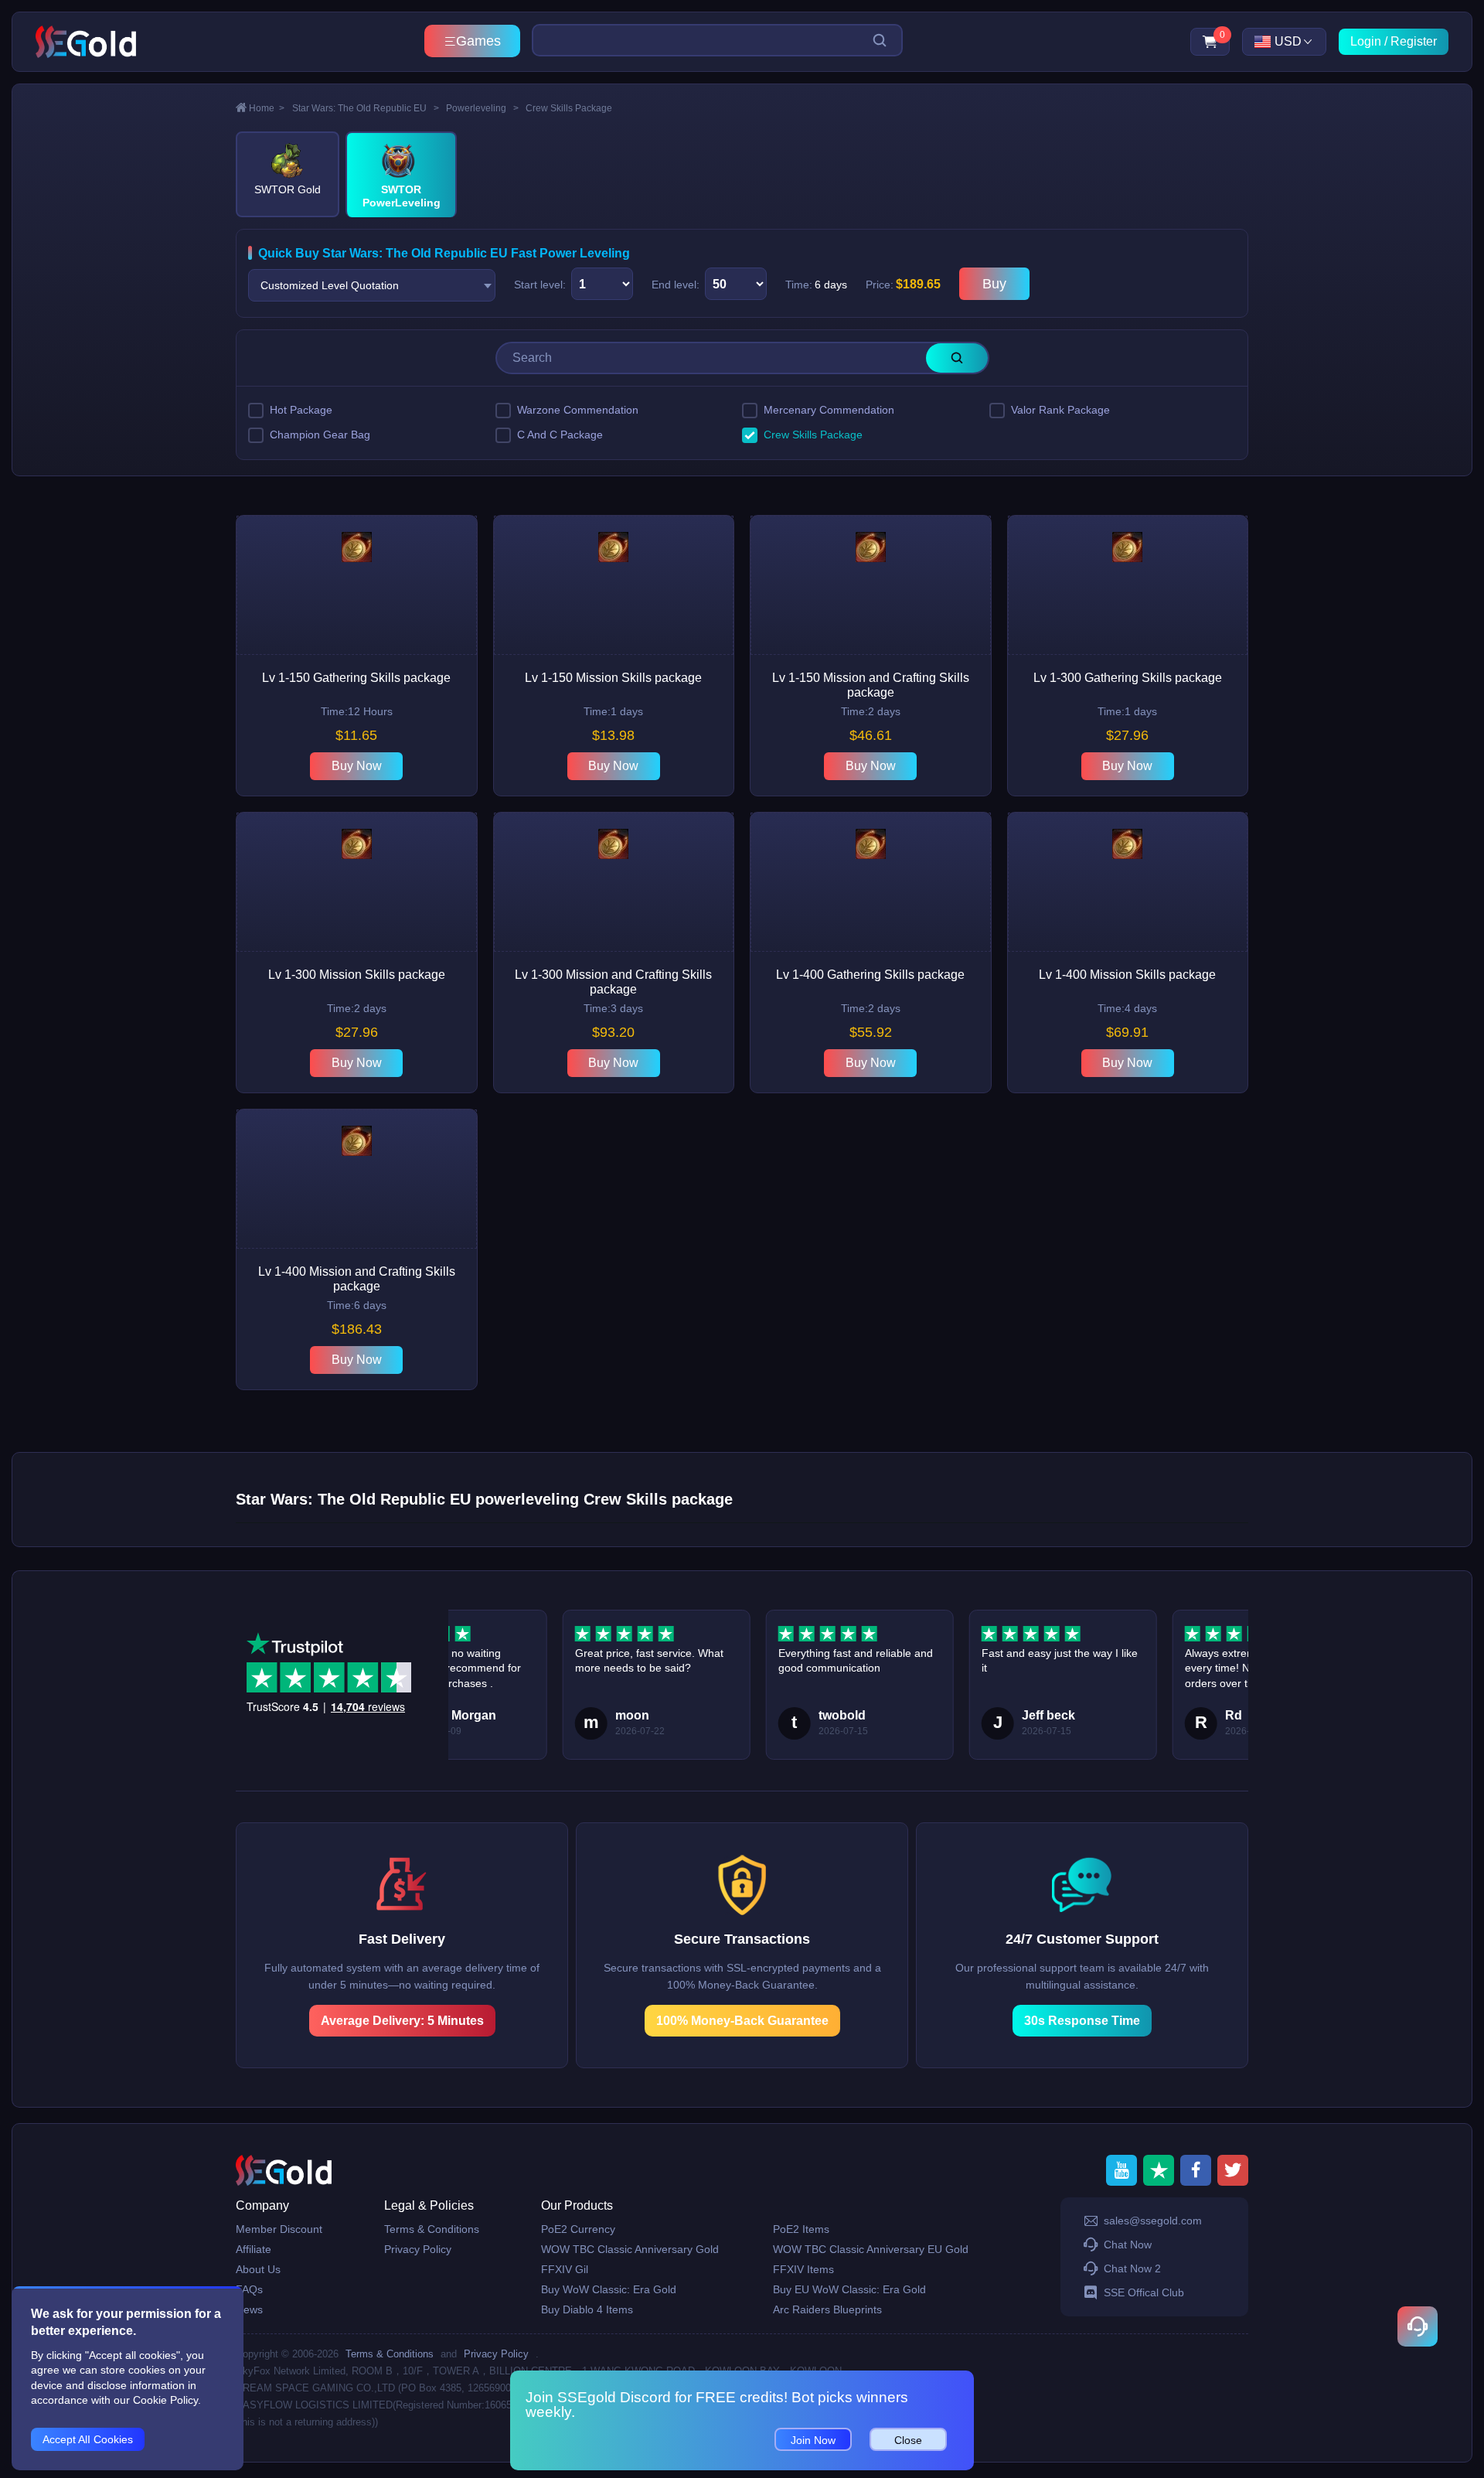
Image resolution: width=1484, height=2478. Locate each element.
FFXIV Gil (565, 2269)
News (249, 2309)
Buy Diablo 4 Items (587, 2309)
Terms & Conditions (432, 2229)
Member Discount (279, 2229)
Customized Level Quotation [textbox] (330, 285)
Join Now (813, 2440)
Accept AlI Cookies (88, 2439)
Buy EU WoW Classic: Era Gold (849, 2289)
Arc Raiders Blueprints (827, 2309)
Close (908, 2440)
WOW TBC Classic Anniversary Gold (630, 2249)
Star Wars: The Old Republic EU (366, 108)
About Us (258, 2269)
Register (1414, 41)
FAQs (249, 2289)
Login (1366, 41)
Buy (994, 284)
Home (267, 108)
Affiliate (254, 2249)
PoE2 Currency (578, 2229)
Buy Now (357, 766)
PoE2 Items (801, 2229)
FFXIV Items (803, 2269)
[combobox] (372, 285)
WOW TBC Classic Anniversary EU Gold (871, 2249)
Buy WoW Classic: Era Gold (609, 2289)
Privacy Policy (418, 2249)
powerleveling (482, 108)
